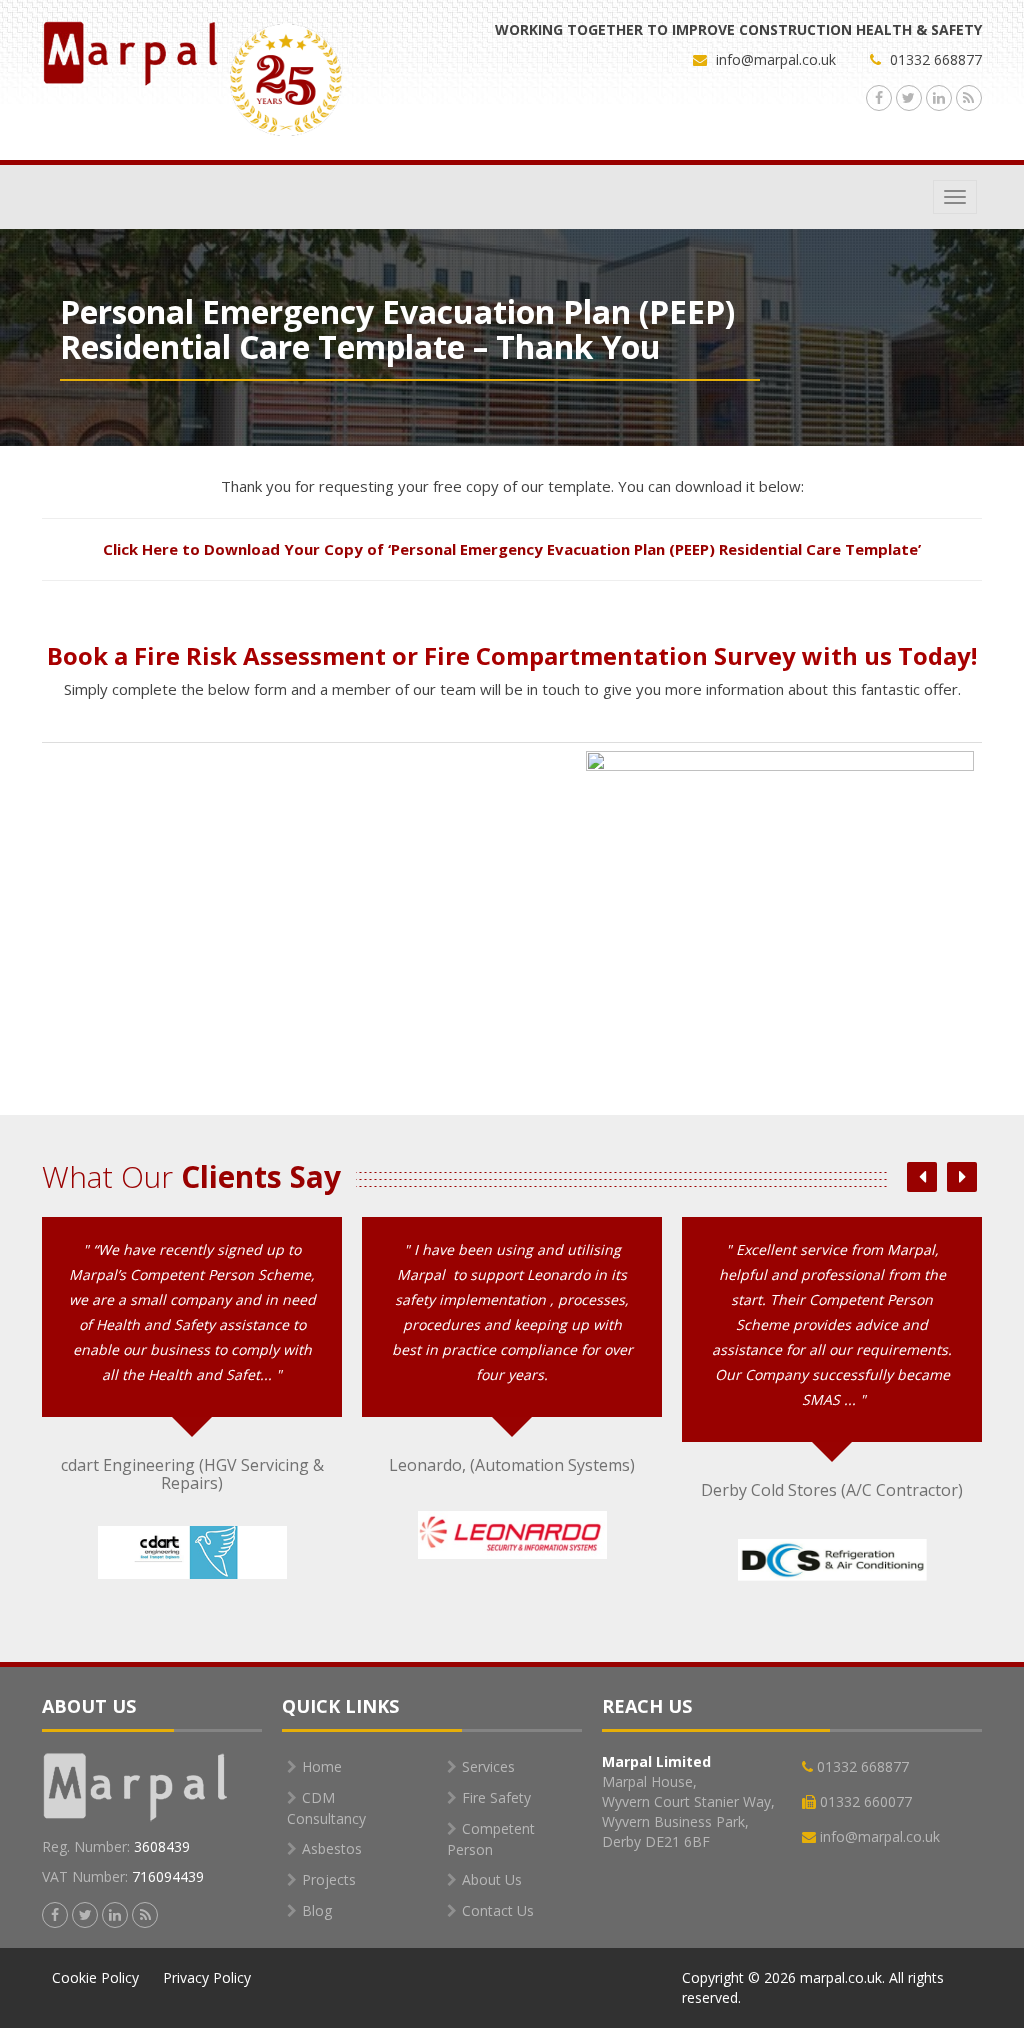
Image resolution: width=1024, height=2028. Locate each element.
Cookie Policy (95, 1977)
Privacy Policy (207, 1977)
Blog (317, 1910)
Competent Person (491, 1839)
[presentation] (922, 1177)
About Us (492, 1879)
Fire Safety (496, 1797)
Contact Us (498, 1910)
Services (488, 1766)
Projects (329, 1879)
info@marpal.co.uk (776, 59)
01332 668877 (934, 59)
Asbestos (332, 1848)
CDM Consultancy (326, 1808)
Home (322, 1766)
